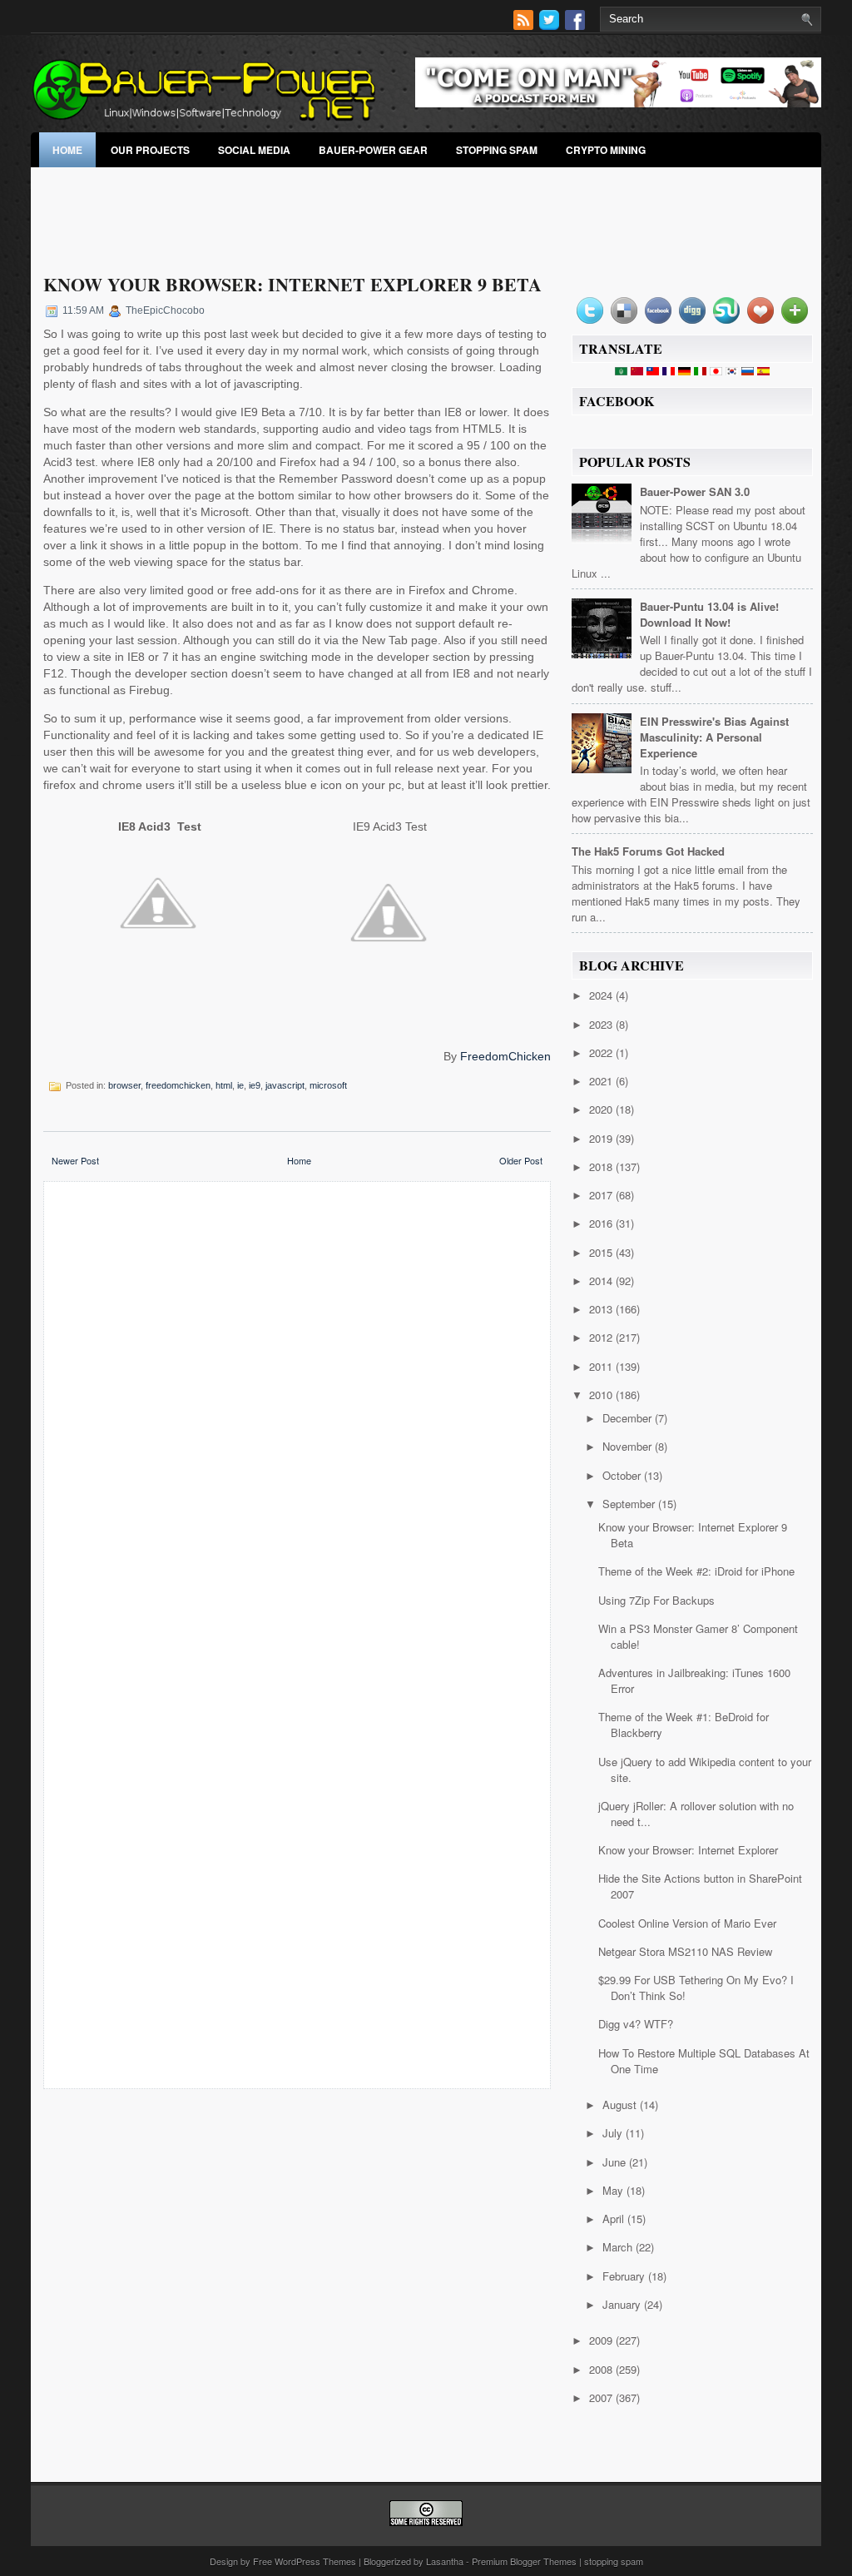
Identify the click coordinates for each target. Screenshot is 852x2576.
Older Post (521, 1160)
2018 (602, 1166)
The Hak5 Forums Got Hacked (648, 851)
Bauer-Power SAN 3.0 (695, 491)
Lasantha (445, 2561)
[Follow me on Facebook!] (577, 25)
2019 (602, 1138)
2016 (602, 1223)
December (629, 1418)
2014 (602, 1281)
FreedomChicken (505, 1056)
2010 (602, 1395)
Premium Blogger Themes (524, 2561)
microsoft (328, 1085)
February (625, 2276)
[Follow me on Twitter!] (551, 25)
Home (67, 150)
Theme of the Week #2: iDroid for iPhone (696, 1571)
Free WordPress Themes (305, 2561)
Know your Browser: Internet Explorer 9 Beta (292, 284)
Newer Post (75, 1160)
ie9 (255, 1085)
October (623, 1475)
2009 (602, 2340)
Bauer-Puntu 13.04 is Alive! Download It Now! (709, 614)
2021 (602, 1081)
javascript (285, 1085)
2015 (602, 1252)
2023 (602, 1024)
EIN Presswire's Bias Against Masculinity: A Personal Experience (714, 737)
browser (124, 1085)
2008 (602, 2369)
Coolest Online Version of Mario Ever (687, 1923)
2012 (602, 1337)
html (224, 1085)
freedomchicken (178, 1085)
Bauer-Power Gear (373, 150)
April (615, 2219)
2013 (602, 1309)
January (623, 2304)
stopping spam (497, 150)
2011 (602, 1366)
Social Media (254, 150)
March (619, 2247)
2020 (602, 1109)
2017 (602, 1195)
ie (240, 1085)
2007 (602, 2397)
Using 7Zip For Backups (656, 1600)
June (616, 2162)
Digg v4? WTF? (636, 2024)
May (614, 2190)
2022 (602, 1052)
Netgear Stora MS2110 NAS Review (685, 1951)
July (614, 2133)
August (621, 2104)
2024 (602, 995)
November (629, 1446)
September (630, 1504)
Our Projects (150, 150)
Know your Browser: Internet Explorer (688, 1850)
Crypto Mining (606, 150)
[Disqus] (297, 1412)
